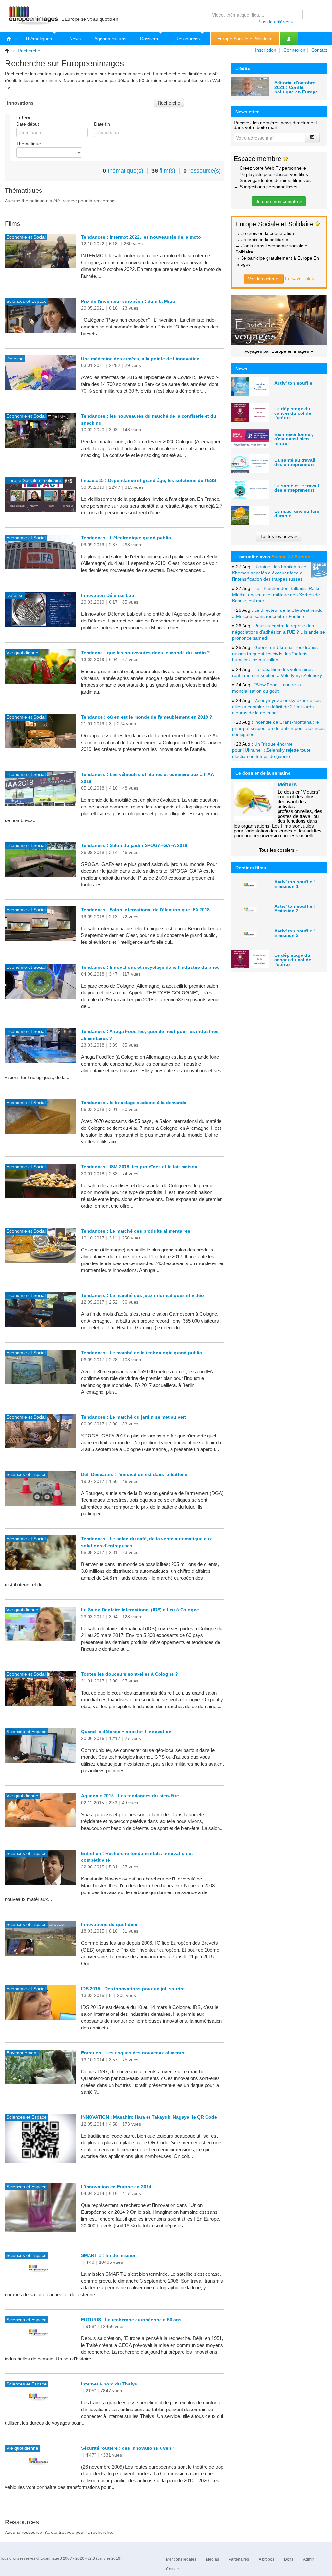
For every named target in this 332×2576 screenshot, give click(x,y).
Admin (309, 2559)
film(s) (167, 171)
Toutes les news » (279, 536)
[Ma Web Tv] (289, 39)
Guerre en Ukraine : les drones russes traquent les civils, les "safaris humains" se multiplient (275, 654)
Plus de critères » (275, 22)
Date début (28, 124)
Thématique (29, 144)
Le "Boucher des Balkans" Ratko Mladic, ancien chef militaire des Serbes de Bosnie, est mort (276, 595)
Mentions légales (181, 2559)
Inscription (266, 50)
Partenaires (239, 2559)
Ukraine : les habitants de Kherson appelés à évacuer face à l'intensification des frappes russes (269, 573)
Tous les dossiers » (279, 850)
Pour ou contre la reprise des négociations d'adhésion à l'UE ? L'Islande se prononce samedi (279, 632)
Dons (289, 2559)
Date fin (102, 124)
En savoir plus (299, 278)
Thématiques (39, 39)
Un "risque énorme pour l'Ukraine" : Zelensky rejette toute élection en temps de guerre (271, 750)
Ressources (188, 39)
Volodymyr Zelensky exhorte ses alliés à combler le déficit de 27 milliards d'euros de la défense (276, 707)
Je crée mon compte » (279, 201)
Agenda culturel (110, 39)
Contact (319, 50)
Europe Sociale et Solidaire (245, 39)
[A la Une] (9, 39)
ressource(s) (205, 171)
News (75, 39)
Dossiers (150, 39)
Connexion (294, 50)
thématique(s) (125, 171)
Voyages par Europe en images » (279, 351)
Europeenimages (32, 16)
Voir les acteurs (264, 279)
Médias (212, 2559)
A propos (267, 2559)
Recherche (29, 51)
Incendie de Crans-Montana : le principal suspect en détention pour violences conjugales (278, 728)
